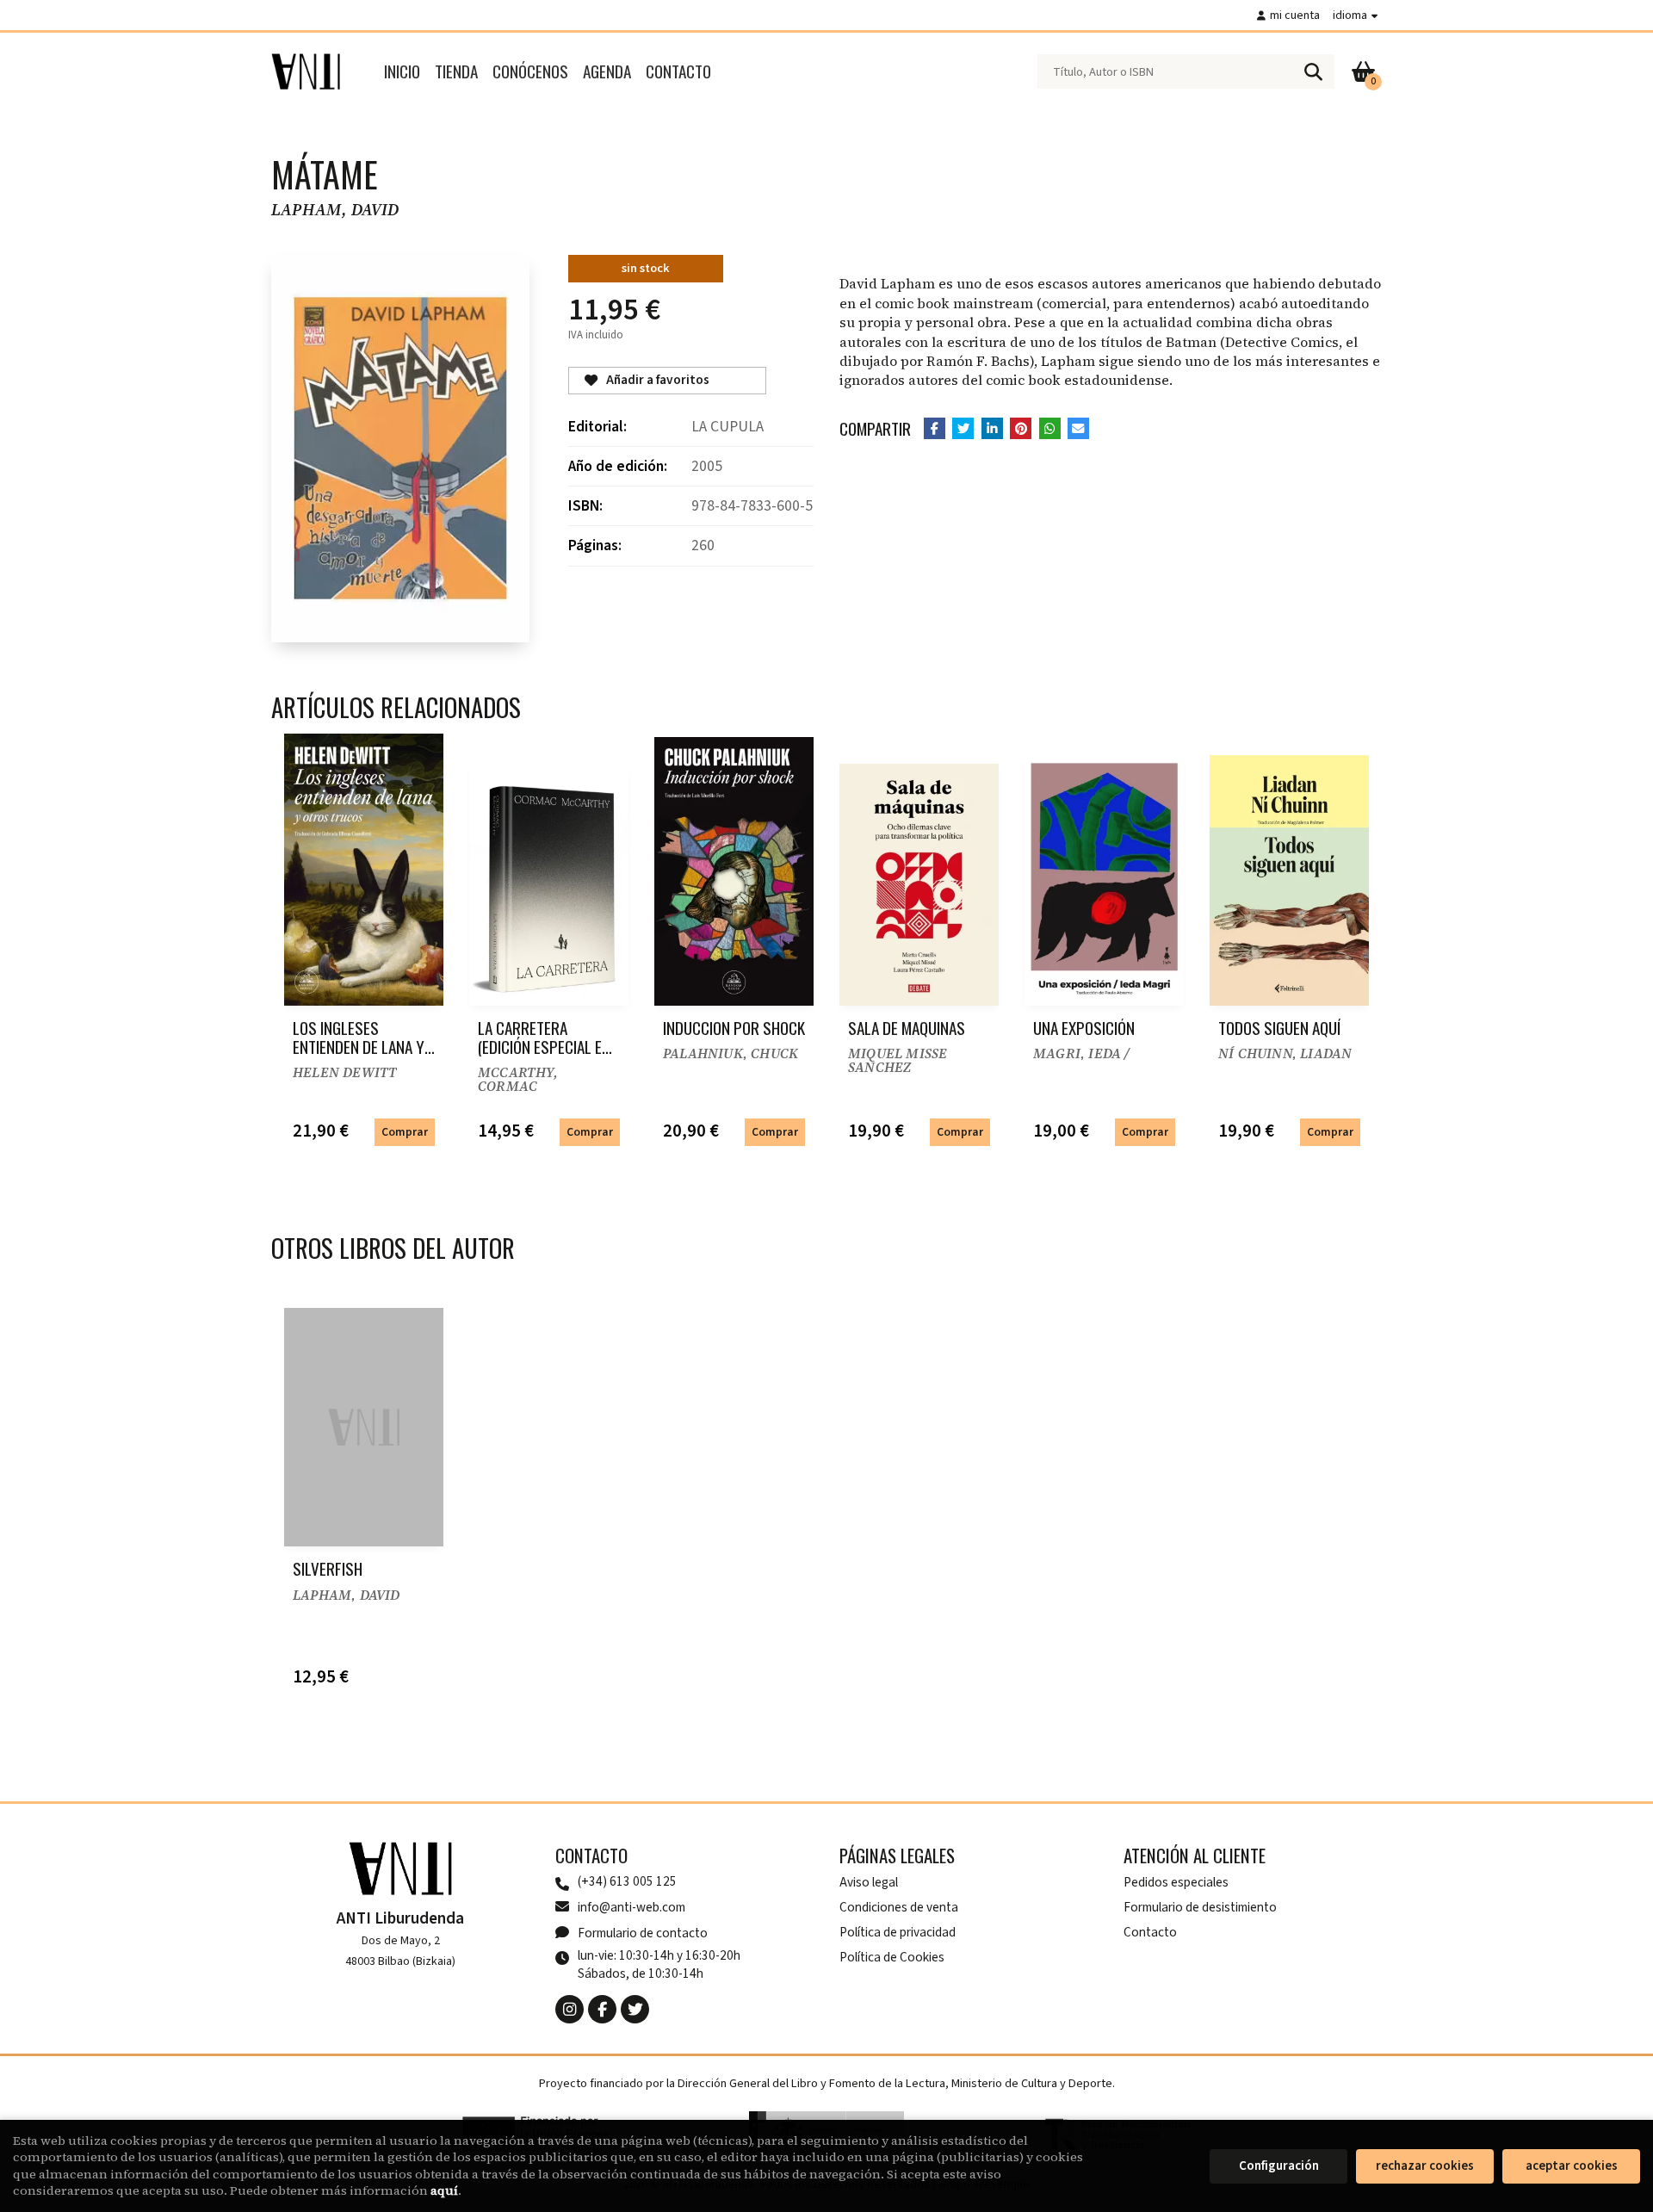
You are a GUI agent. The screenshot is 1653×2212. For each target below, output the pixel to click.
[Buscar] (1313, 71)
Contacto (1150, 1932)
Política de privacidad (898, 1932)
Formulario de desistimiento (1200, 1907)
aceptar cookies (1572, 2166)
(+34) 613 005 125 (627, 1882)
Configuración (1279, 2166)
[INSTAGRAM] (570, 2009)
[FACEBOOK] (602, 2009)
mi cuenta (1295, 15)
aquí (444, 2190)
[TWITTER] (635, 2009)
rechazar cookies (1425, 2166)
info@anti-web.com (631, 1907)
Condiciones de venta (899, 1907)
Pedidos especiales (1176, 1882)
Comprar (405, 1132)
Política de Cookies (892, 1957)
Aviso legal (869, 1882)
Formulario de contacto (643, 1933)
